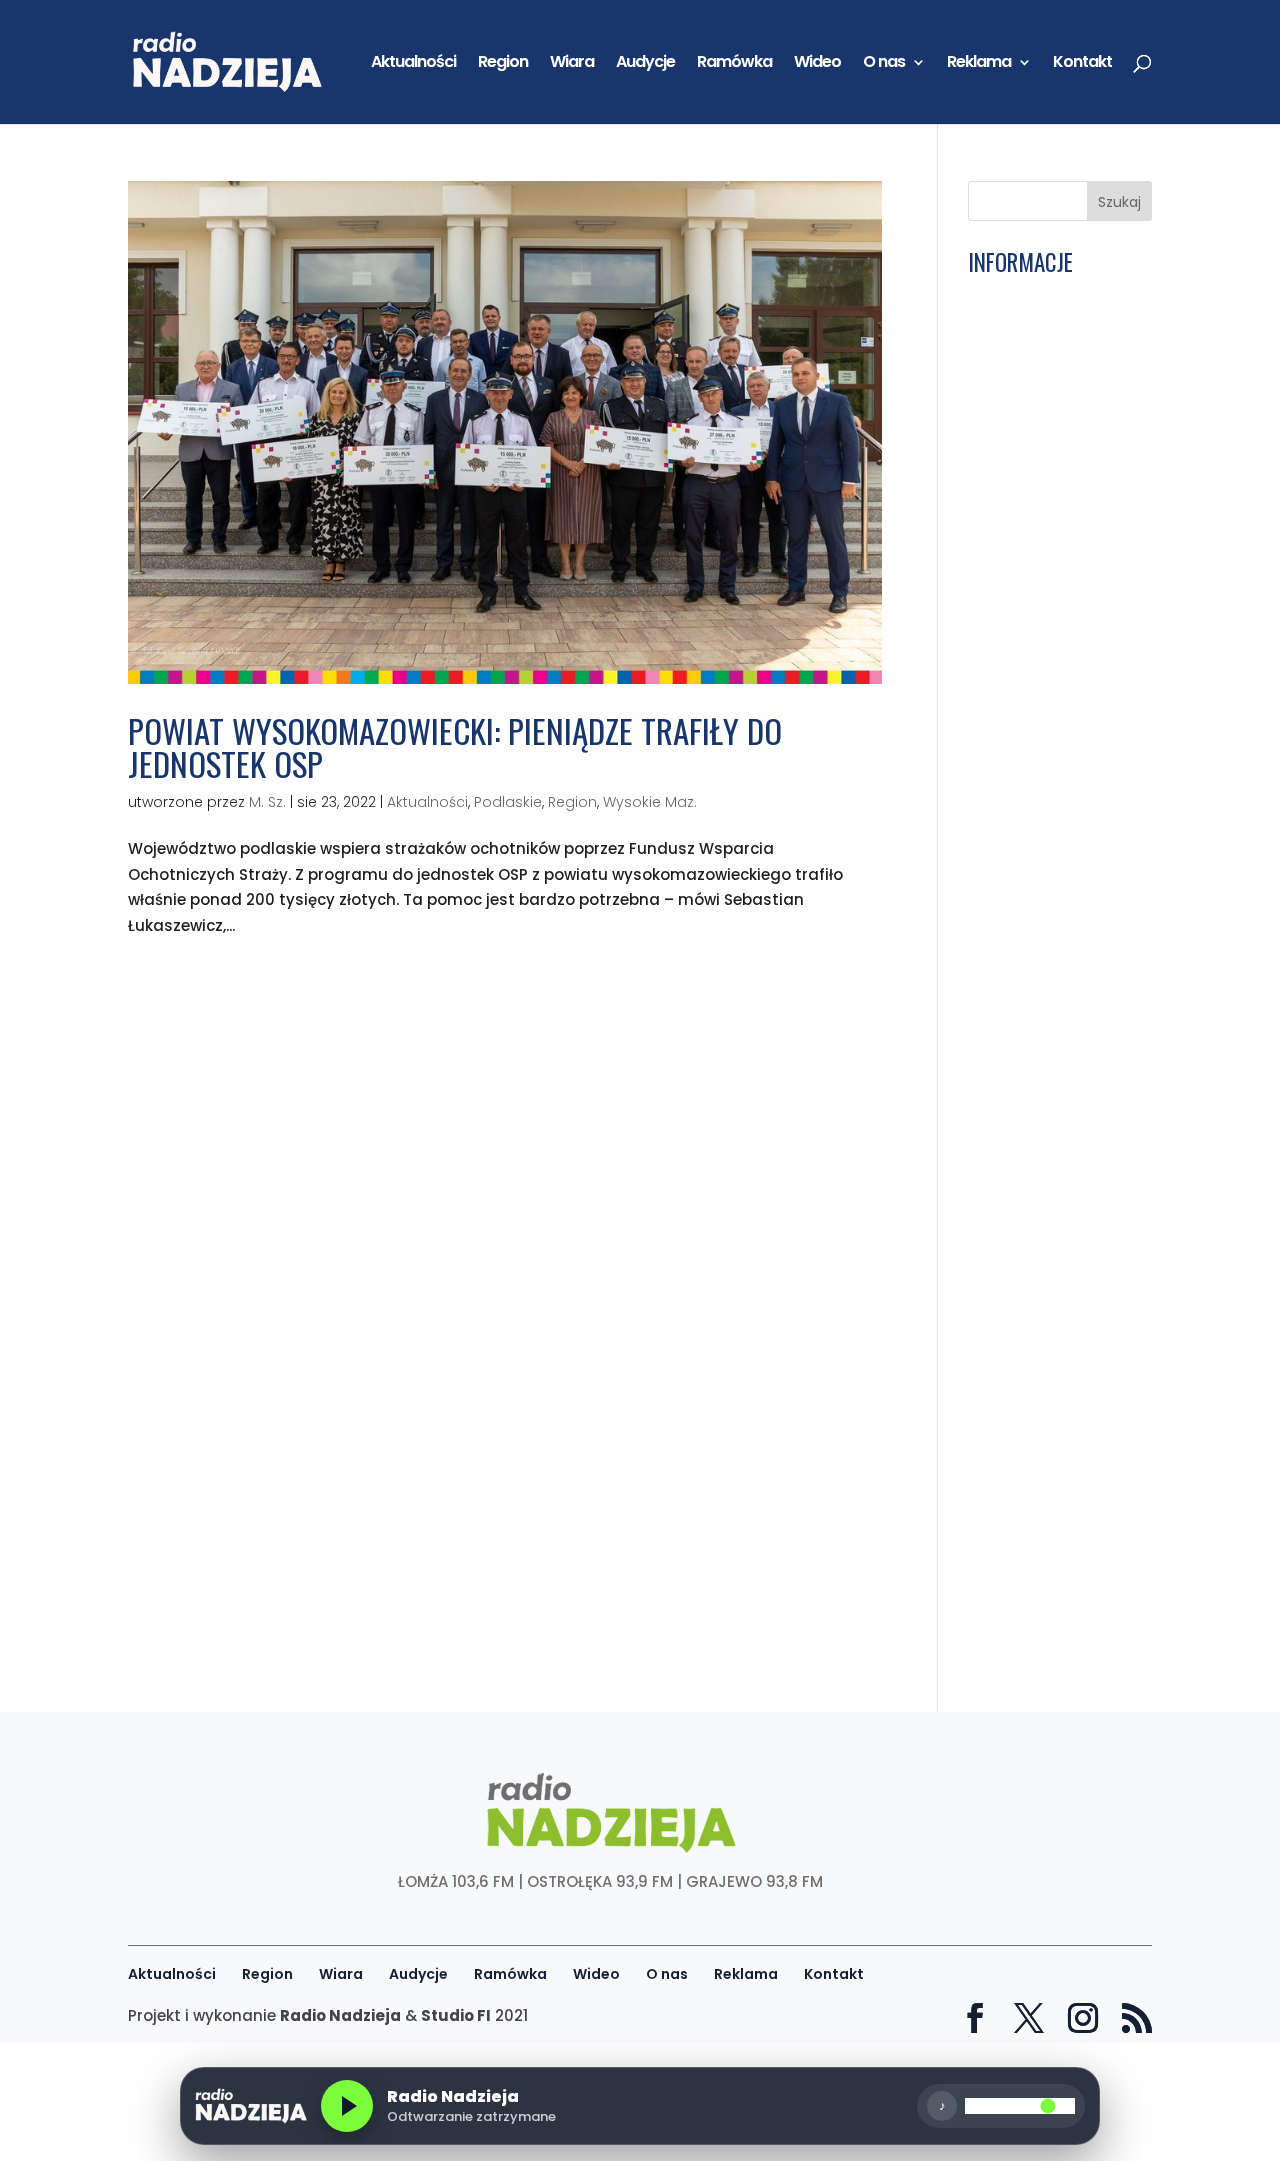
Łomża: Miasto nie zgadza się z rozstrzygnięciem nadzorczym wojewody (1038, 1351)
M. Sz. (267, 802)
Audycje (645, 64)
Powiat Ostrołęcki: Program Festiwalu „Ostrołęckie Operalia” (1053, 378)
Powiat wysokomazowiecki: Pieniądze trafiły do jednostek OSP (455, 747)
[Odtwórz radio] (347, 2106)
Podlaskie (508, 802)
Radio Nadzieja (340, 2015)
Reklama (979, 64)
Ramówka (734, 64)
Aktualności (413, 64)
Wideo (817, 64)
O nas (884, 64)
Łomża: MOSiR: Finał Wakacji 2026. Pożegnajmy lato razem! (1043, 1274)
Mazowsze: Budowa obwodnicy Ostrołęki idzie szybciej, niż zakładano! (1047, 1081)
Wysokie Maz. (650, 802)
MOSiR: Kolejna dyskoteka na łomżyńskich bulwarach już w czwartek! (1030, 1614)
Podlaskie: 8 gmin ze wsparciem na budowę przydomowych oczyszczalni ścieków (1056, 1483)
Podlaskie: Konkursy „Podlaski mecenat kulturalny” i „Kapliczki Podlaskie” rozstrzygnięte (1053, 532)
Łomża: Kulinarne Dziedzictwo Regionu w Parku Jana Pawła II (1056, 686)
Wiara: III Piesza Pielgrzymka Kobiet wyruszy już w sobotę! (1052, 1212)
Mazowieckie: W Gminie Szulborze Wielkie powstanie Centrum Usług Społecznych (1037, 447)
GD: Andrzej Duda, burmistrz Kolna (1038, 803)
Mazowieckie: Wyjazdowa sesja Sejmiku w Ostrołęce (1045, 1420)
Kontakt (1082, 64)
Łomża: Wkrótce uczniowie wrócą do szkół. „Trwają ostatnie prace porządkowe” (1055, 316)
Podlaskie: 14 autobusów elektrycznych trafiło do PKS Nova (1047, 748)
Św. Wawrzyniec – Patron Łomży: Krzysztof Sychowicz (1046, 1544)
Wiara (572, 64)
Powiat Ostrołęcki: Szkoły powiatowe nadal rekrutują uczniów (1037, 1150)
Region (503, 64)
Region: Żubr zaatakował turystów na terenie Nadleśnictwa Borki (1051, 1011)
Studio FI (456, 2015)
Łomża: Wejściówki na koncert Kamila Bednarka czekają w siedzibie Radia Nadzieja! (1051, 864)
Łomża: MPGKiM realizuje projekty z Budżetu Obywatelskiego (1040, 942)
